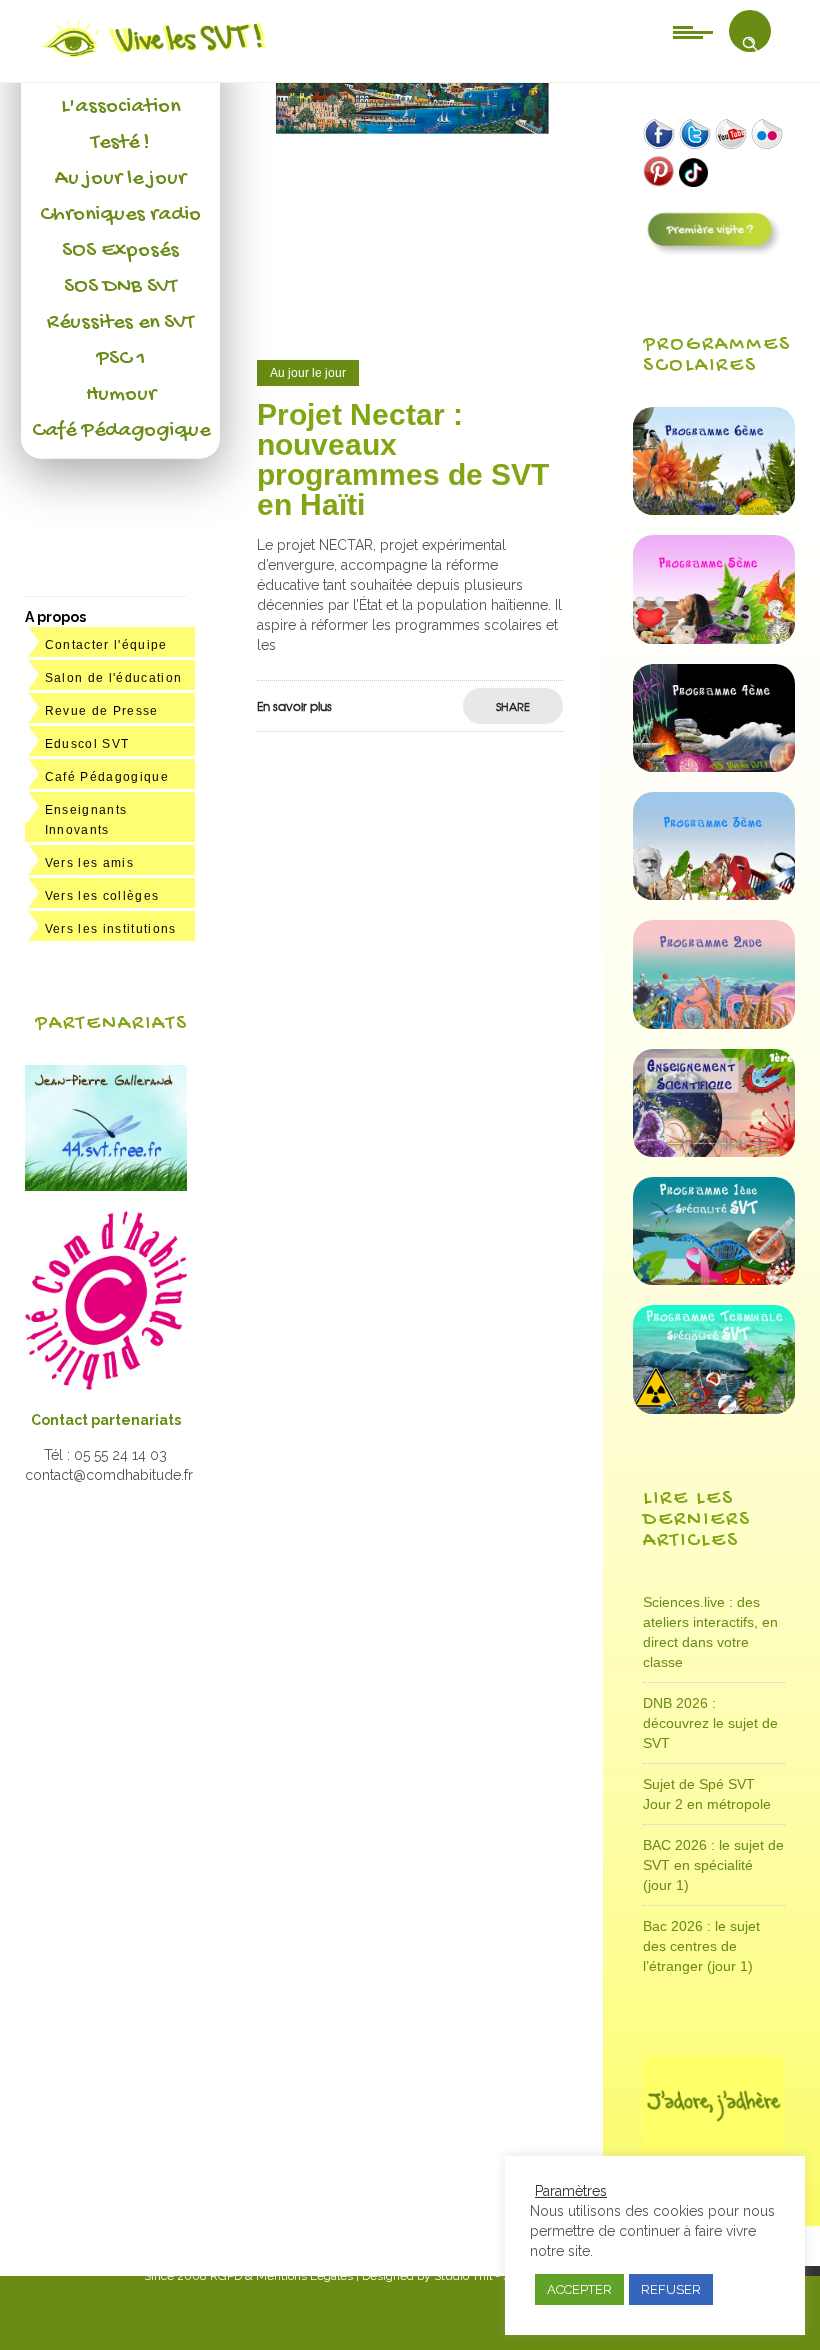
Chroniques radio (120, 215)
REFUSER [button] (671, 2289)
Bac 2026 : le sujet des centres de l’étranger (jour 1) (701, 1946)
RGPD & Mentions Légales (281, 2276)
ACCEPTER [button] (579, 2289)
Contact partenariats (106, 1420)
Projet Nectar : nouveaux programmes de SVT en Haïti (403, 459)
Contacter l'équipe (106, 645)
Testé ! (120, 143)
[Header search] (750, 44)
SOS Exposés (120, 251)
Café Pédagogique (121, 431)
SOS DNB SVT (120, 287)
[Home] (155, 57)
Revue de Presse (102, 711)
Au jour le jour (120, 179)
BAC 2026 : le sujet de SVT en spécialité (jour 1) (713, 1865)
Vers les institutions (111, 929)
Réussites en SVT (120, 323)
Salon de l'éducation (114, 678)
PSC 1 (121, 359)
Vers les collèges (102, 896)
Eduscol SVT (87, 744)
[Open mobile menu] (693, 31)
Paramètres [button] (571, 2191)
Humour (121, 395)
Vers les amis (89, 863)
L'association (120, 107)
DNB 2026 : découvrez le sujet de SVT (710, 1723)
